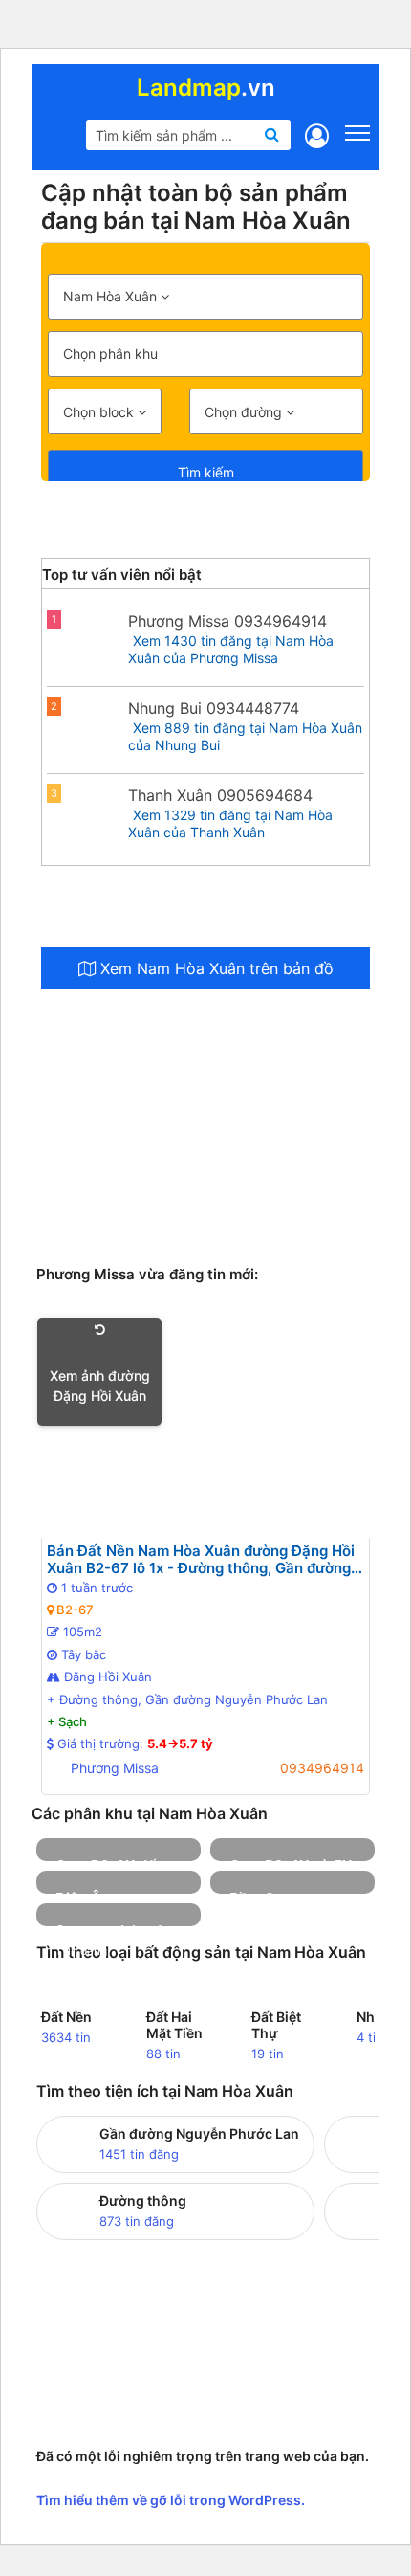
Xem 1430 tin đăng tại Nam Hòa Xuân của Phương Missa (231, 649)
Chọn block (100, 412)
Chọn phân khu (110, 354)
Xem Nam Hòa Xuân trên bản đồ (215, 968)
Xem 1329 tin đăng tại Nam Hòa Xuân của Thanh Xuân (230, 823)
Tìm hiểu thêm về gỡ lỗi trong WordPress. (171, 2500)
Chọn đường (245, 412)
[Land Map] (59, 140)
